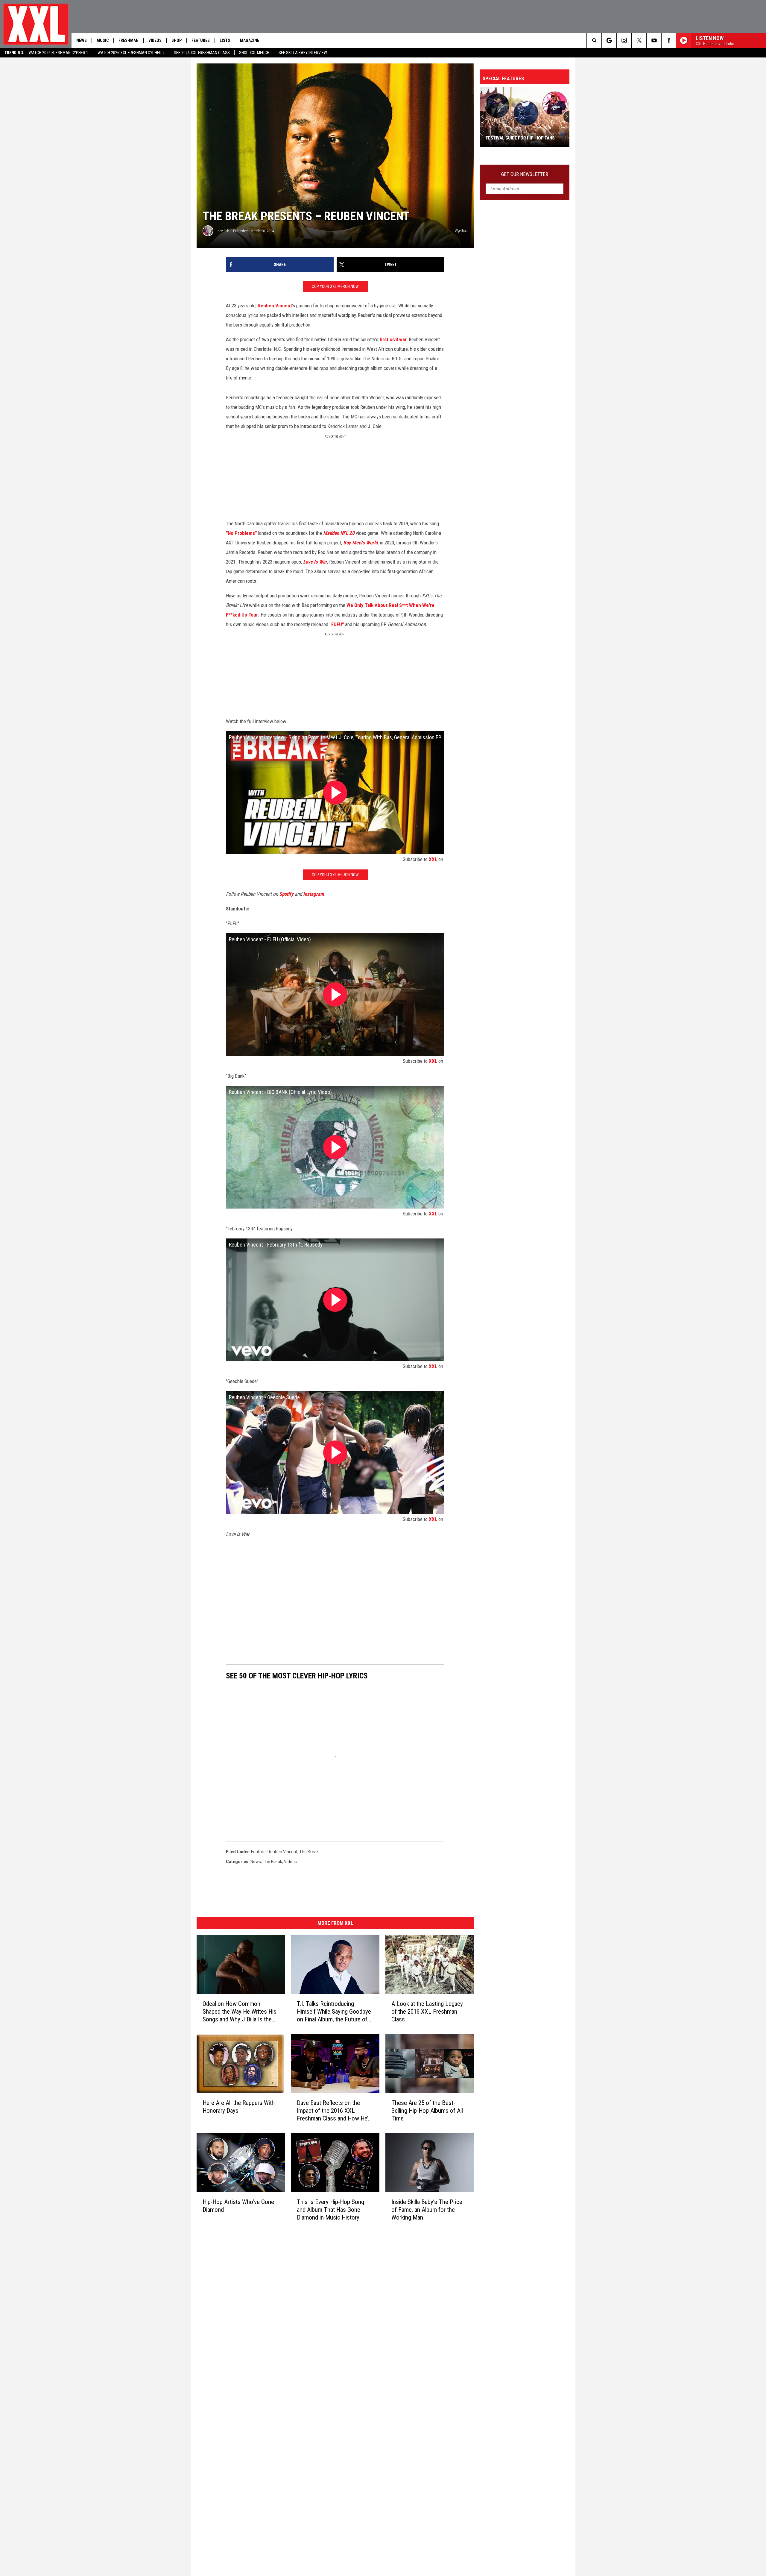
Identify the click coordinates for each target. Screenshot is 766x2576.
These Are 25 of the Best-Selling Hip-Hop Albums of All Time (427, 2110)
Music (103, 40)
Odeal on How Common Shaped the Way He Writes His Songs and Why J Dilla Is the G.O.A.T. (240, 2011)
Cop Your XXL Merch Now (335, 286)
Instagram (314, 894)
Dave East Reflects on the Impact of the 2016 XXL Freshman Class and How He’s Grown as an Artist (334, 2110)
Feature (258, 1852)
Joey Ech (222, 231)
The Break (309, 1852)
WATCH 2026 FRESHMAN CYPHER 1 (58, 53)
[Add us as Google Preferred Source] (609, 40)
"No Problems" (241, 533)
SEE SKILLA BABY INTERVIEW (303, 53)
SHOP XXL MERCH (254, 53)
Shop (177, 40)
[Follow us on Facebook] (669, 40)
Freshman (129, 40)
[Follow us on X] (639, 40)
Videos (155, 40)
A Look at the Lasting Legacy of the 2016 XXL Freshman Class (427, 2011)
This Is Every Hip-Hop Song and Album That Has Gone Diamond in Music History (330, 2209)
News (82, 40)
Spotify (286, 894)
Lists (225, 40)
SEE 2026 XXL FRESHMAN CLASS (202, 53)
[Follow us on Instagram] (624, 40)
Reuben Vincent (275, 306)
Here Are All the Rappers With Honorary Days (239, 2106)
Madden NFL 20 (339, 533)
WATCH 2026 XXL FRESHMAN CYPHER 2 (131, 53)
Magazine (250, 40)
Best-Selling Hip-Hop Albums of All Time (520, 135)
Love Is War (315, 562)
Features (201, 40)
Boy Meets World (360, 543)
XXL (433, 859)
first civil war (393, 339)
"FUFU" (337, 624)
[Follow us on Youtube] (654, 40)
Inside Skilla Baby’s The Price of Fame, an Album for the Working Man (427, 2209)
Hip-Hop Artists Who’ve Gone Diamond (238, 2205)
